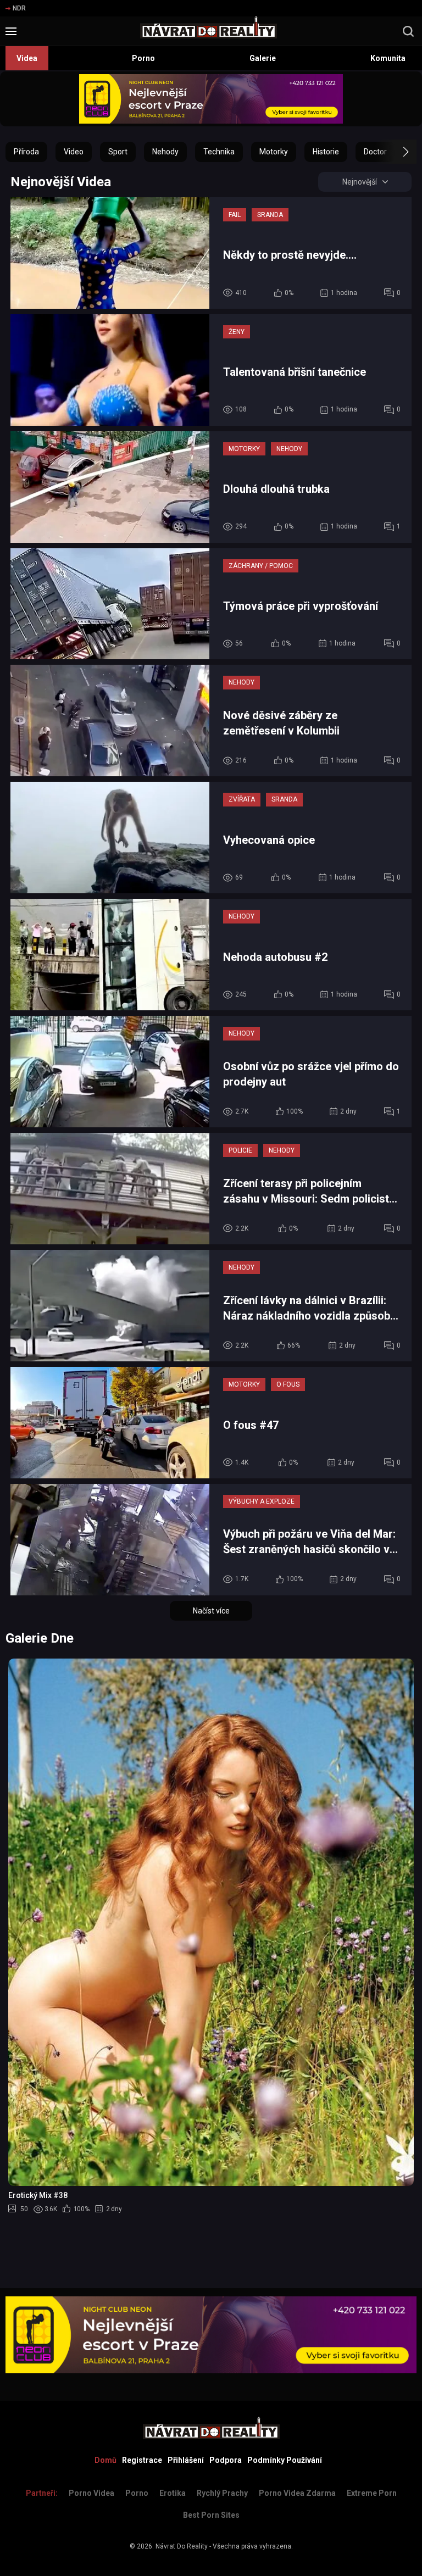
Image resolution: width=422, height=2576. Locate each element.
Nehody (165, 152)
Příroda (26, 152)
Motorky (274, 152)
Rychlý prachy (222, 2493)
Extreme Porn (372, 2493)
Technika (219, 152)
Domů (105, 2460)
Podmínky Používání (285, 2460)
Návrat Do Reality (182, 2546)
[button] (396, 152)
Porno (143, 58)
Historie (326, 152)
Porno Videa (91, 2493)
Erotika (173, 2493)
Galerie (263, 58)
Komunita (388, 58)
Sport (118, 152)
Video (74, 152)
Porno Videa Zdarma (297, 2493)
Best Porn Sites (211, 2515)
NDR (19, 8)
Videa (27, 58)
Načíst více (211, 1611)
